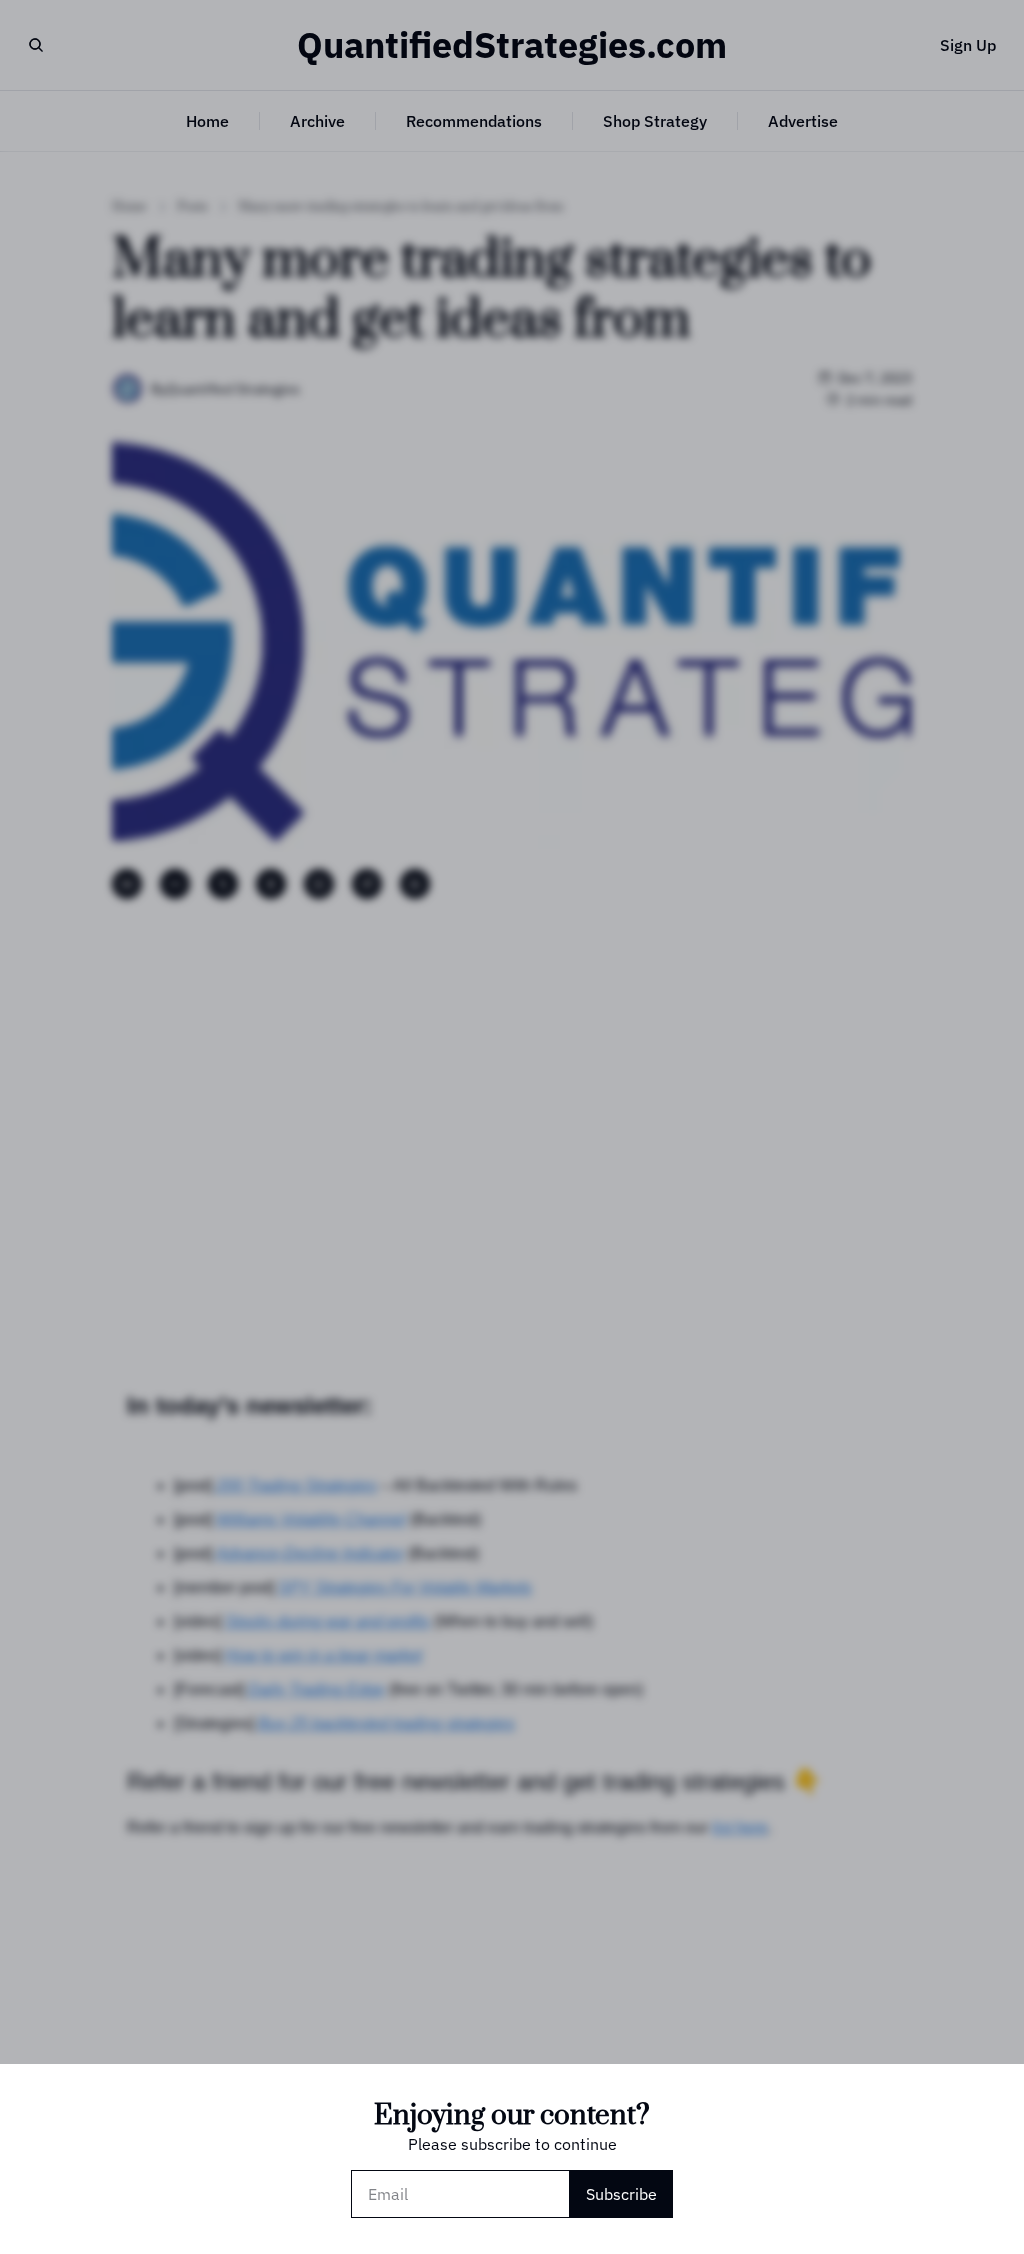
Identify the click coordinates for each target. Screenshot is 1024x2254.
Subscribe (621, 2194)
